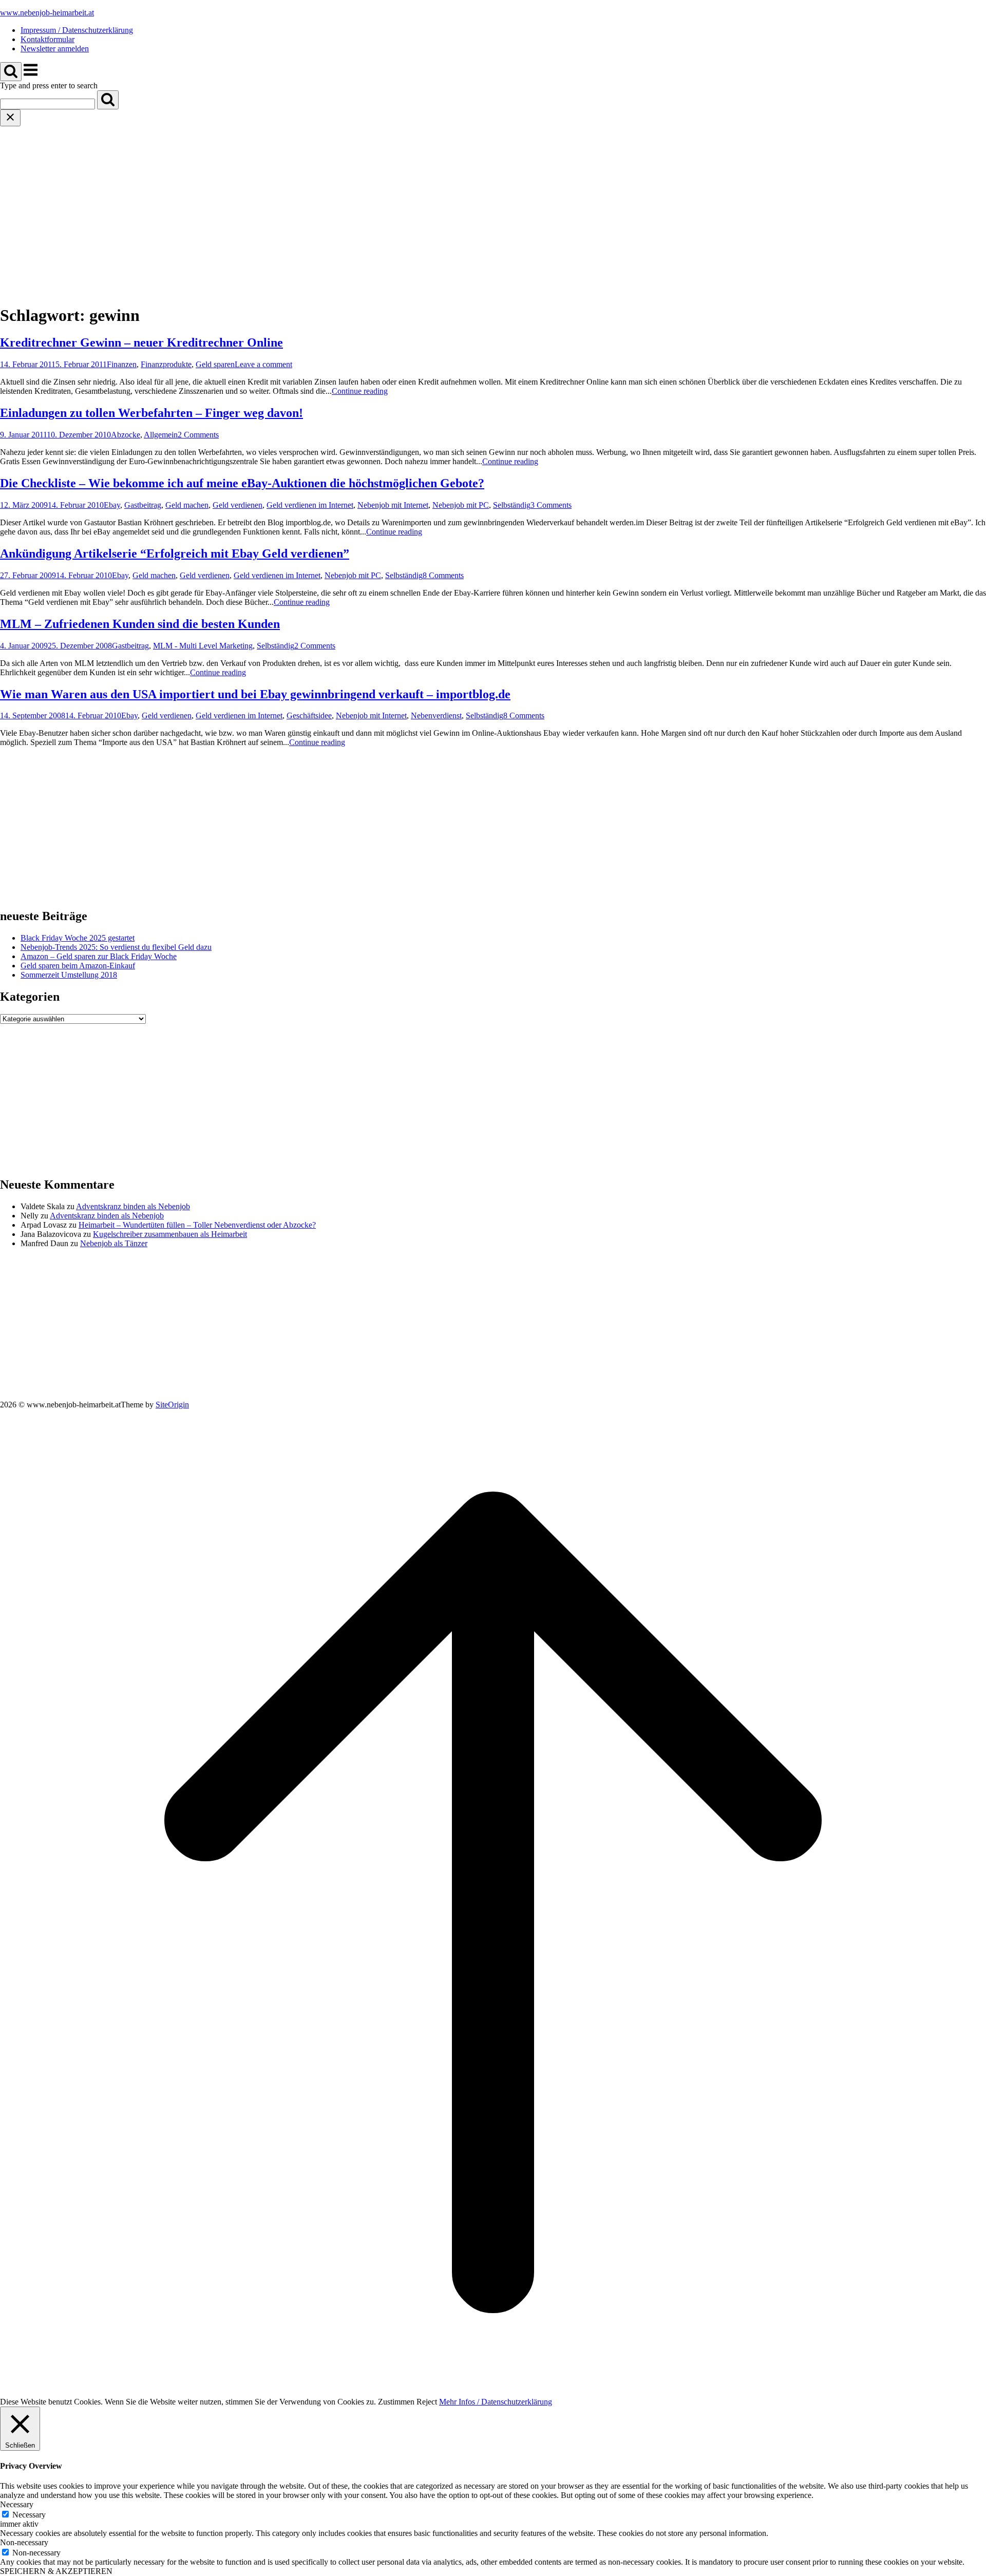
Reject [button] (427, 2402)
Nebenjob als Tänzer (114, 1243)
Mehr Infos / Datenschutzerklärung (496, 2402)
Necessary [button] (17, 2504)
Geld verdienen (238, 505)
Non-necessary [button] (24, 2542)
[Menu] (31, 75)
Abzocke (126, 435)
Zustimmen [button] (396, 2402)
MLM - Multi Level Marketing (203, 646)
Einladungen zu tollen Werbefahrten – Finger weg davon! (151, 413)
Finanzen (122, 364)
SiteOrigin (172, 1405)
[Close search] (10, 118)
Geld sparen (215, 364)
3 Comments (551, 505)
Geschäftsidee (309, 715)
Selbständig (512, 505)
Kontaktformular (48, 39)
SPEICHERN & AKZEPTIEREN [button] (56, 2571)
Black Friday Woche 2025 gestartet (78, 938)
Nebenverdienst (436, 715)
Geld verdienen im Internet (310, 505)
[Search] (108, 100)
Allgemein (161, 435)
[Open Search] (11, 72)
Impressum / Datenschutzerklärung (77, 30)
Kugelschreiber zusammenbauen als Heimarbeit (170, 1234)
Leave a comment (263, 364)
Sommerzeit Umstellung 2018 (69, 975)
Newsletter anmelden (55, 49)
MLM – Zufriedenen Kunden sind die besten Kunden (140, 624)
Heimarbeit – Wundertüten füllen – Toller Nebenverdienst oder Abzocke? (197, 1225)
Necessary (29, 2515)
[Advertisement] (493, 203)
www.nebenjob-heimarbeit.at (47, 13)
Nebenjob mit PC (461, 505)
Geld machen (187, 505)
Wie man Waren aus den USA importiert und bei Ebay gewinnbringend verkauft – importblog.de (255, 694)
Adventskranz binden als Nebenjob (133, 1206)
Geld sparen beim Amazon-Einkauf (78, 966)
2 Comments (198, 435)
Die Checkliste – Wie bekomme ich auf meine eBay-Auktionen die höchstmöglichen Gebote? (242, 483)
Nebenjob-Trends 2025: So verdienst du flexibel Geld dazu (116, 947)
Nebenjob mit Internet (393, 505)
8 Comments (443, 575)
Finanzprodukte (166, 364)
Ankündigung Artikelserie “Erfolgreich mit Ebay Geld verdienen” (175, 554)
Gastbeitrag (143, 505)
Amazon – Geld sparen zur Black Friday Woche (99, 956)
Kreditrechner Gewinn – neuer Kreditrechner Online (141, 342)
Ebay (112, 505)
